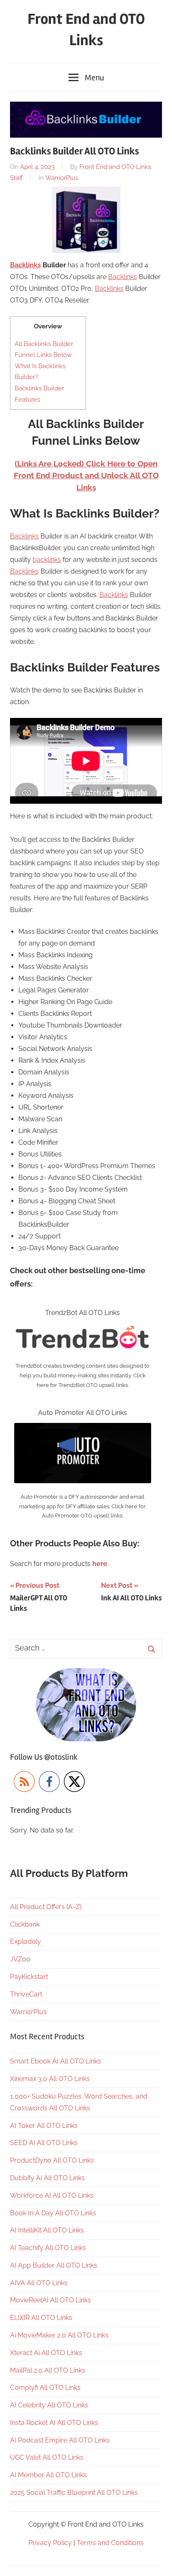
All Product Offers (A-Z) (46, 1907)
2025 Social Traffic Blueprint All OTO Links (74, 2493)
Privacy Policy (50, 2543)
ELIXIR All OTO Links (41, 2318)
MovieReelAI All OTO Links (51, 2300)
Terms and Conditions (110, 2543)
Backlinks (25, 265)
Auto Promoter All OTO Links (82, 1413)
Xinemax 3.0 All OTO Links (50, 2079)
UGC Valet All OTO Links (47, 2457)
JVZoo (20, 1959)
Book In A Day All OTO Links (53, 2213)
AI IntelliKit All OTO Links (47, 2230)
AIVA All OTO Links (39, 2283)
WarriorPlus (62, 178)
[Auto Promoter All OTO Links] (83, 1429)
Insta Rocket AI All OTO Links (54, 2423)
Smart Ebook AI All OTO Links (56, 2061)
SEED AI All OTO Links (44, 2143)
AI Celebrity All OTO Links (49, 2405)
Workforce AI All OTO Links (52, 2195)
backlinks (47, 560)
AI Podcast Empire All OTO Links (60, 2440)
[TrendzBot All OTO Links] (83, 1329)
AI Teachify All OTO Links (48, 2248)
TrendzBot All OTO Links (82, 1313)
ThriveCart (26, 1994)
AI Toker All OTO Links (44, 2126)
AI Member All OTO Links (48, 2475)
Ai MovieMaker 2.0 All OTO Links (59, 2335)
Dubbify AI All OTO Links (47, 2178)
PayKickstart (29, 1977)
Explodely (25, 1942)
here (100, 1564)
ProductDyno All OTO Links (52, 2160)
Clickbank (25, 1924)
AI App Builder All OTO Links (54, 2265)
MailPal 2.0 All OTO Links (48, 2370)
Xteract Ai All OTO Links (46, 2353)
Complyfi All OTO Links (45, 2388)
